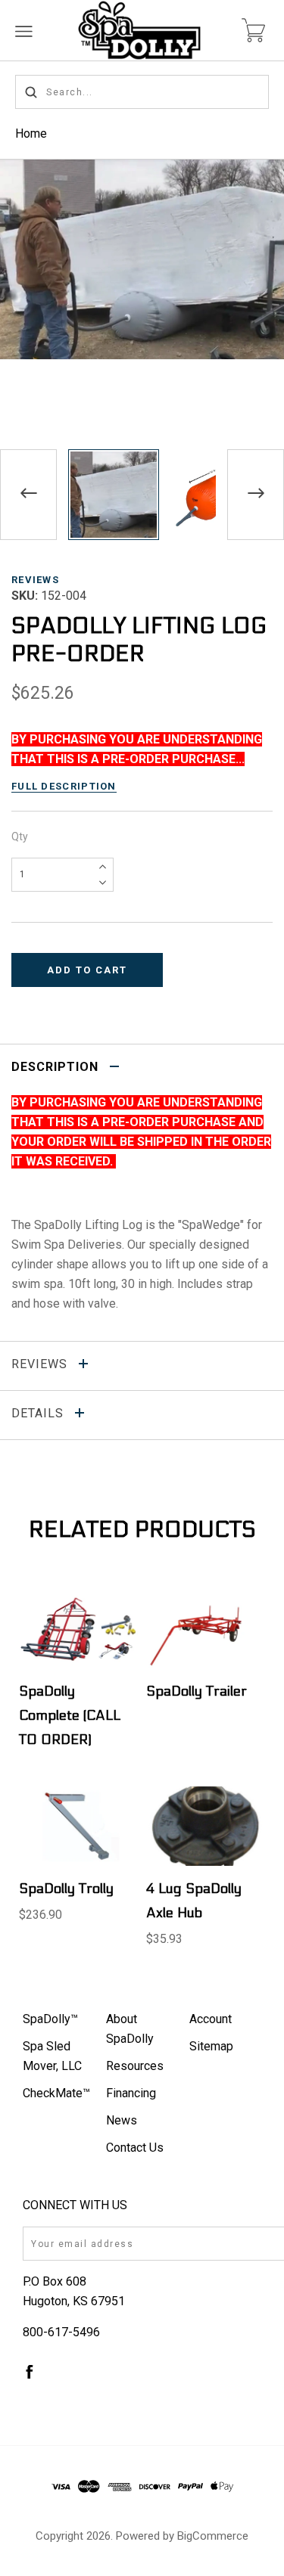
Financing (131, 2093)
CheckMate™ (56, 2093)
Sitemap (211, 2046)
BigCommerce (213, 2536)
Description (57, 1067)
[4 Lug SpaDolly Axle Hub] (206, 1826)
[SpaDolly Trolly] (78, 1826)
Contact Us (135, 2148)
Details (39, 1413)
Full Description (64, 786)
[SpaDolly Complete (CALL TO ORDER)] (78, 1629)
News (122, 2120)
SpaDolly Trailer (197, 1691)
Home (31, 133)
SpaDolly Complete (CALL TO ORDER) (70, 1716)
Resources (135, 2066)
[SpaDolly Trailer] (206, 1629)
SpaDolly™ (50, 2019)
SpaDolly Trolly (66, 1889)
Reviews (35, 580)
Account (211, 2019)
